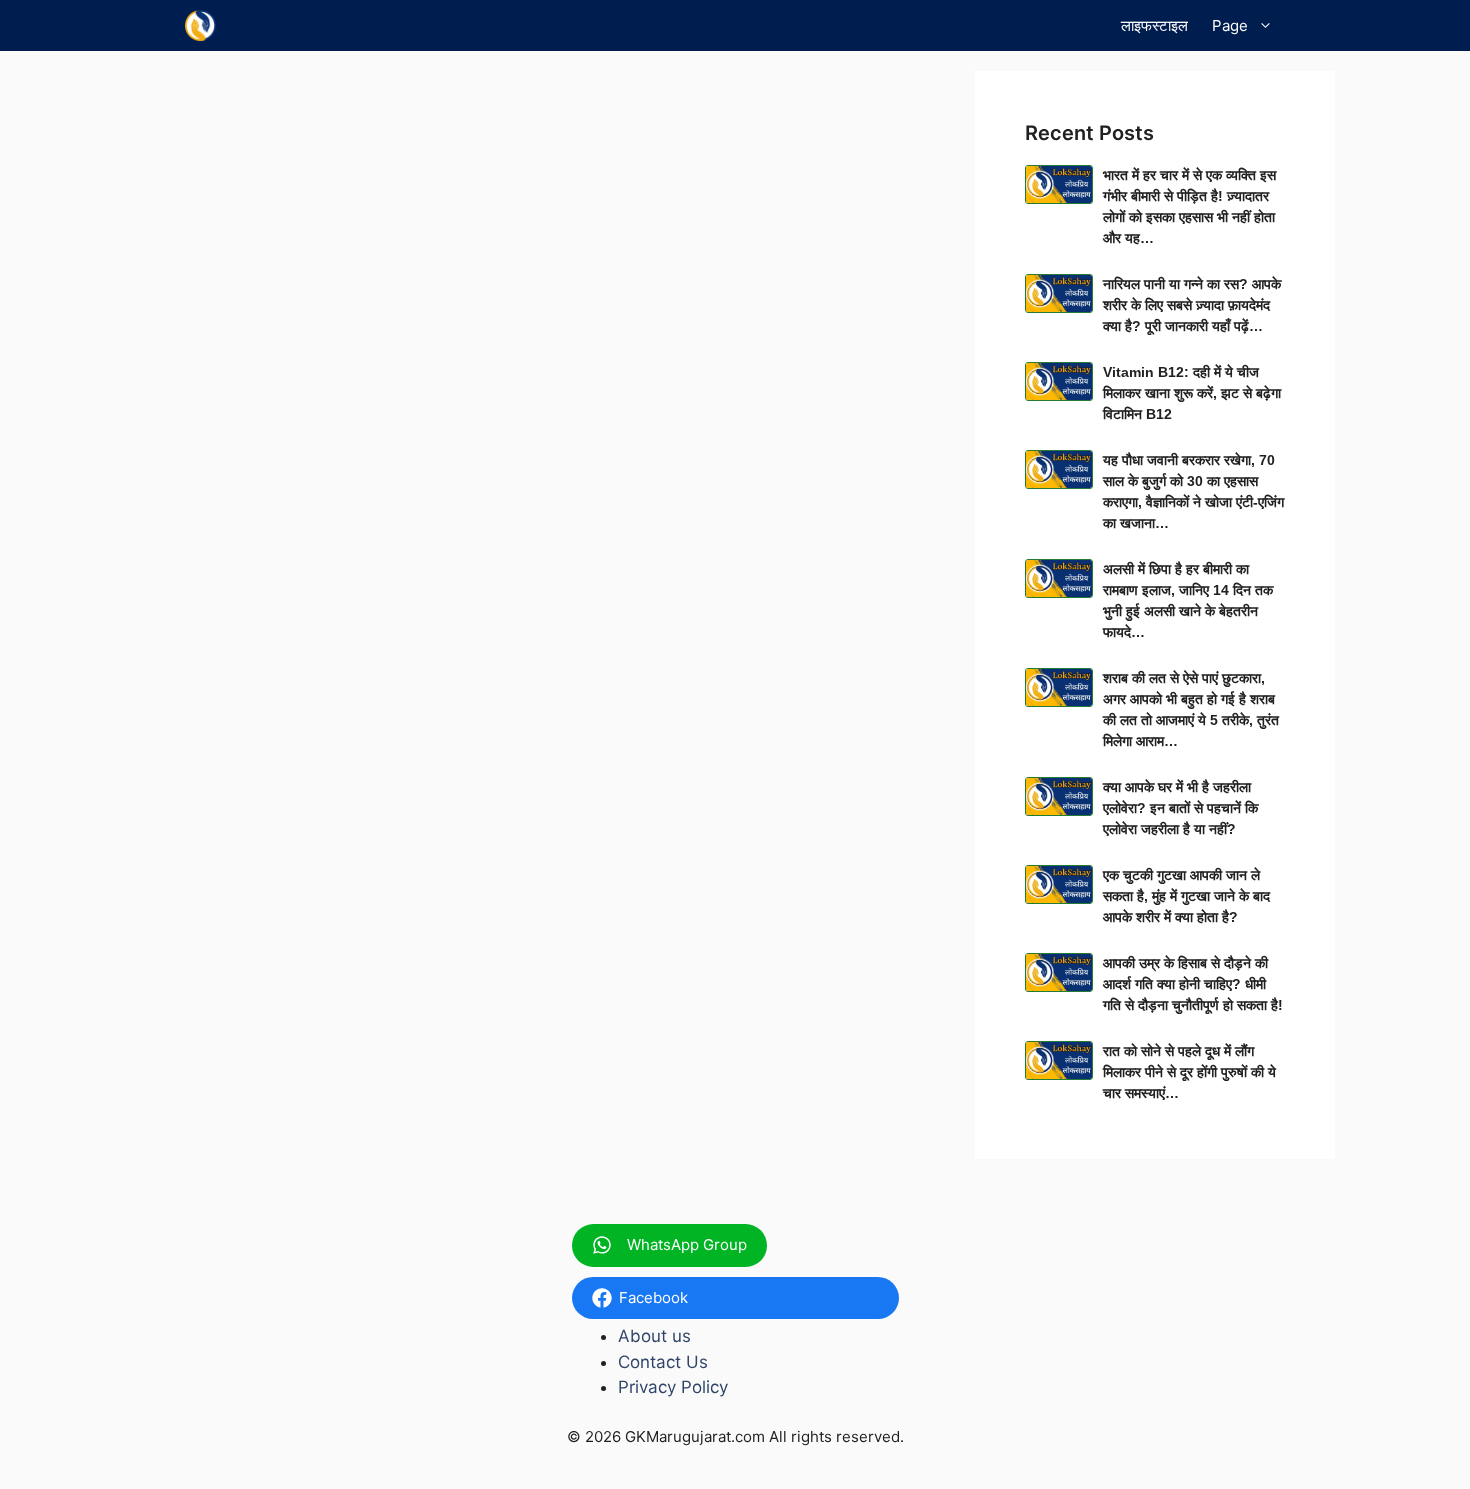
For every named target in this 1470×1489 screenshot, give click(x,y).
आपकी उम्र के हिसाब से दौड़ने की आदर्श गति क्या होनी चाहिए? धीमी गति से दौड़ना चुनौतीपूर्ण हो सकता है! (1193, 984)
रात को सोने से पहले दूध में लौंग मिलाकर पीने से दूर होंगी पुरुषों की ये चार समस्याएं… (1189, 1072)
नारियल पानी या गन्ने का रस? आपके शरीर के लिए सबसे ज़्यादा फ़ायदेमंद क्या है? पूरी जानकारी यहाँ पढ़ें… (1192, 305)
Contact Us (663, 1362)
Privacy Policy (673, 1387)
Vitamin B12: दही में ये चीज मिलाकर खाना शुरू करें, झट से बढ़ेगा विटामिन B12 (1192, 393)
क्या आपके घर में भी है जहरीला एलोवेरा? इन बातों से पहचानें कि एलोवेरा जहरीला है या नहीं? (1180, 808)
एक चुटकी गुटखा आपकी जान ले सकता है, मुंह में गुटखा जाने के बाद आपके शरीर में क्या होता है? (1186, 896)
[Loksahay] (200, 25)
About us (654, 1336)
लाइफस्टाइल (1154, 25)
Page (1230, 25)
